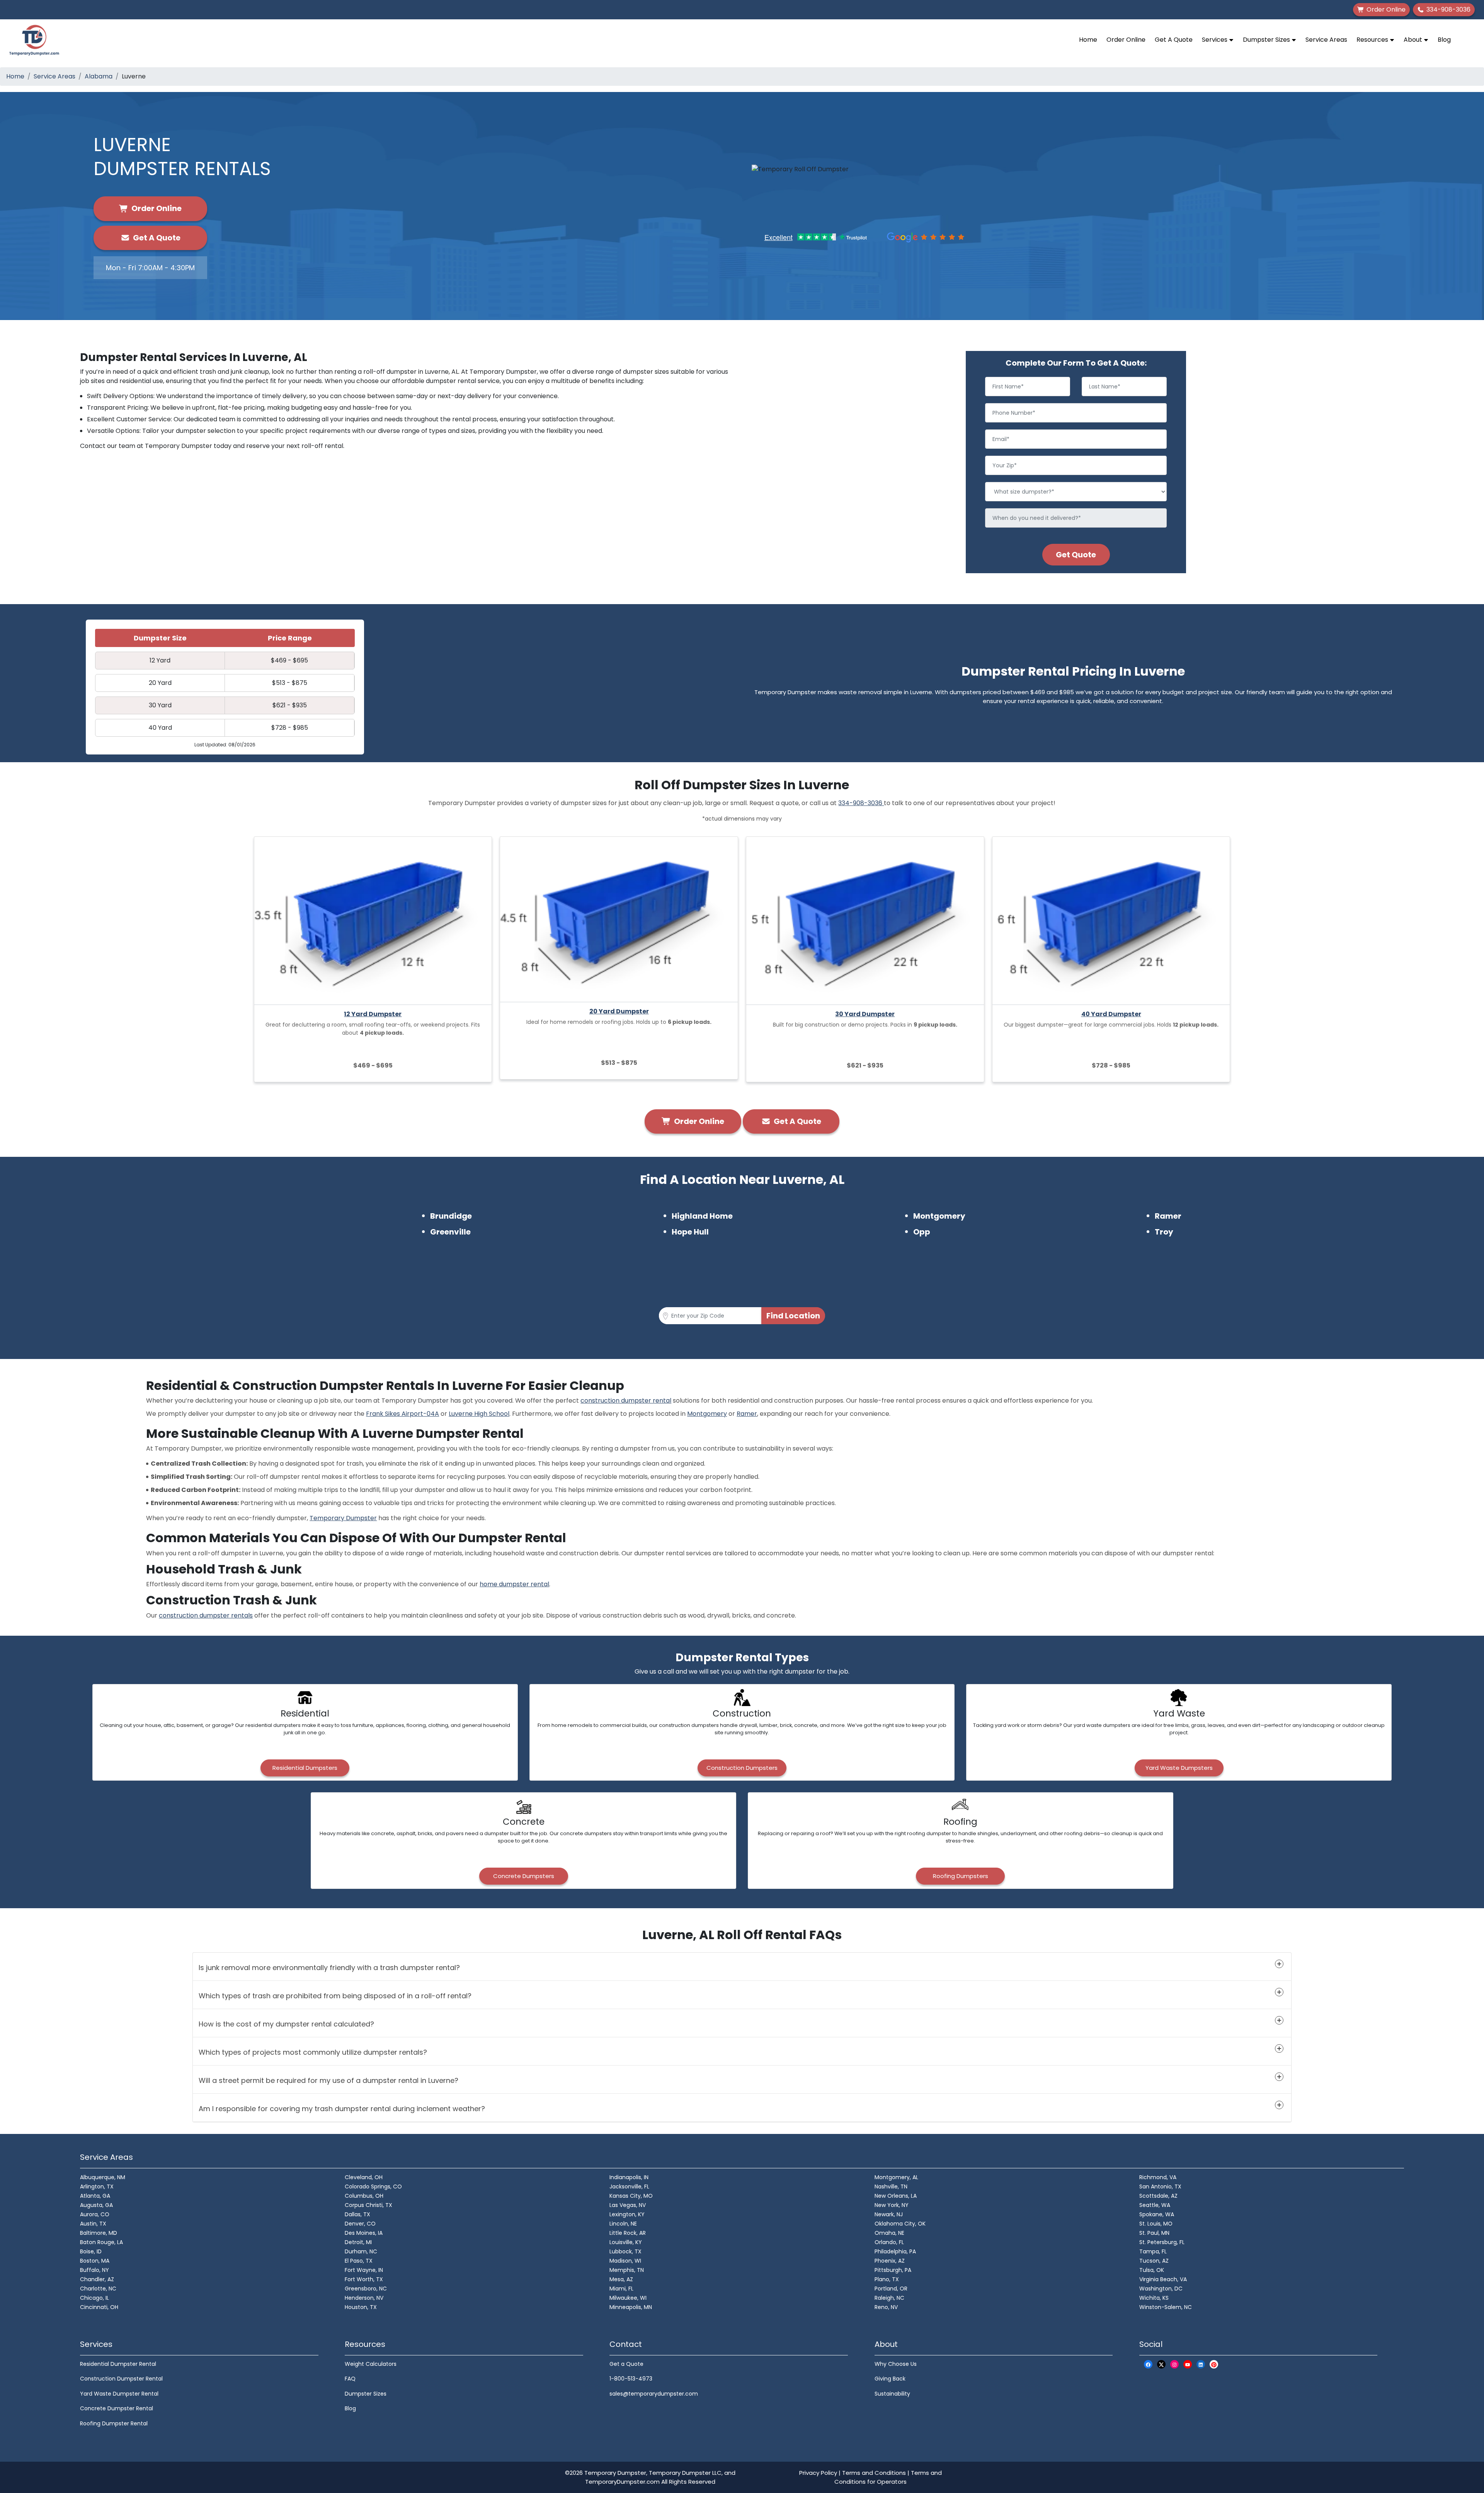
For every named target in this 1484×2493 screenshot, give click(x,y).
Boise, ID (91, 2251)
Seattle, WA (1155, 2205)
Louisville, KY (626, 2242)
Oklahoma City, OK (900, 2224)
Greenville (450, 1232)
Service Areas (1326, 40)
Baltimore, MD (99, 2233)
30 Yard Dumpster (865, 1014)
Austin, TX (93, 2224)
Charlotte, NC (98, 2289)
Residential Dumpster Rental (118, 2364)
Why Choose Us (896, 2364)
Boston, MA (95, 2261)
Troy (1164, 1232)
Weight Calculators (371, 2364)
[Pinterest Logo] (1214, 2364)
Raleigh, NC (889, 2298)
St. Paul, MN (1154, 2233)
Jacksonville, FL (629, 2186)
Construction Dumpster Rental (121, 2379)
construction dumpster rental (626, 1401)
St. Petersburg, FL (1162, 2242)
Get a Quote (626, 2364)
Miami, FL (621, 2289)
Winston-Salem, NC (1166, 2307)
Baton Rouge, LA (101, 2242)
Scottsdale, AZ (1158, 2196)
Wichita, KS (1154, 2298)
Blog (1444, 40)
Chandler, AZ (97, 2279)
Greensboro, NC (366, 2289)
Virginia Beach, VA (1163, 2279)
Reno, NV (886, 2307)
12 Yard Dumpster (373, 1014)
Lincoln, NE (623, 2224)
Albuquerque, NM (103, 2177)
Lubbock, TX (625, 2251)
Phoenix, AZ (890, 2261)
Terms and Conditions (874, 2473)
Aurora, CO (95, 2214)
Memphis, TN (627, 2270)
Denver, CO (360, 2224)
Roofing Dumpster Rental (114, 2423)
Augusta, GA (96, 2205)
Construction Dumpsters (742, 1768)
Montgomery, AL (896, 2177)
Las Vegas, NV (628, 2205)
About (1414, 40)
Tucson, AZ (1154, 2261)
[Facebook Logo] (1148, 2364)
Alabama (99, 76)
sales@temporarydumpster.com (654, 2394)
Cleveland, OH (364, 2177)
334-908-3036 (861, 803)
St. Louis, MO (1156, 2224)
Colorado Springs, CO (373, 2186)
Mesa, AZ (621, 2279)
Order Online (1126, 40)
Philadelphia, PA (895, 2251)
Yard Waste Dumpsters (1179, 1768)
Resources (1373, 40)
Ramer (1168, 1216)
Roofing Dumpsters (961, 1876)
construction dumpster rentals (206, 1615)
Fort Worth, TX (364, 2279)
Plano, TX (887, 2279)
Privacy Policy (818, 2473)
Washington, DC (1161, 2289)
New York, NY (892, 2205)
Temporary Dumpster (343, 1518)
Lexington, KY (627, 2214)
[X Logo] (1161, 2364)
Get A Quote (1174, 40)
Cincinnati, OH (99, 2307)
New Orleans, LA (896, 2196)
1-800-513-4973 (631, 2379)
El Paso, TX (359, 2261)
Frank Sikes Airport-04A (402, 1414)
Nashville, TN (891, 2186)
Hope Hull (690, 1232)
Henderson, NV (364, 2298)
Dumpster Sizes (1267, 40)
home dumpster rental (514, 1584)
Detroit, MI (358, 2242)
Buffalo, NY (94, 2270)
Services (1215, 40)
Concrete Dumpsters (524, 1876)
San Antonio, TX (1160, 2186)
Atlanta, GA (95, 2196)
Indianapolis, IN (629, 2177)
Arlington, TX (97, 2186)
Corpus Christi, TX (368, 2205)
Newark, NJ (889, 2214)
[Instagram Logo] (1174, 2364)
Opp (922, 1232)
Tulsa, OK (1152, 2270)
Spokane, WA (1157, 2214)
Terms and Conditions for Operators (888, 2477)
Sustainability (892, 2394)
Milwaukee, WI (628, 2298)
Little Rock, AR (628, 2233)
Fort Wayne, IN (364, 2270)
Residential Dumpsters (305, 1768)
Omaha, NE (889, 2233)
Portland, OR (891, 2289)
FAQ (350, 2379)
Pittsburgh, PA (893, 2270)
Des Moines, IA (364, 2233)
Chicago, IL (94, 2298)
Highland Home (702, 1216)
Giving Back (890, 2379)
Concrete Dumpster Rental (117, 2408)
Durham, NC (361, 2251)
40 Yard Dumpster (1111, 1014)
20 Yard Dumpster (619, 1011)
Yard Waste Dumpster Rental (119, 2394)
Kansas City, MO (631, 2196)
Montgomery (939, 1216)
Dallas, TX (357, 2214)
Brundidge (451, 1216)
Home (1088, 40)
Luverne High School (479, 1414)
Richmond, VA (1158, 2177)
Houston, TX (361, 2307)
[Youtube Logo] (1188, 2364)
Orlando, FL (889, 2242)
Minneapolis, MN (631, 2307)
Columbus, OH (364, 2196)
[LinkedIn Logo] (1201, 2364)
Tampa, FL (1153, 2251)
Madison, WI (625, 2261)
